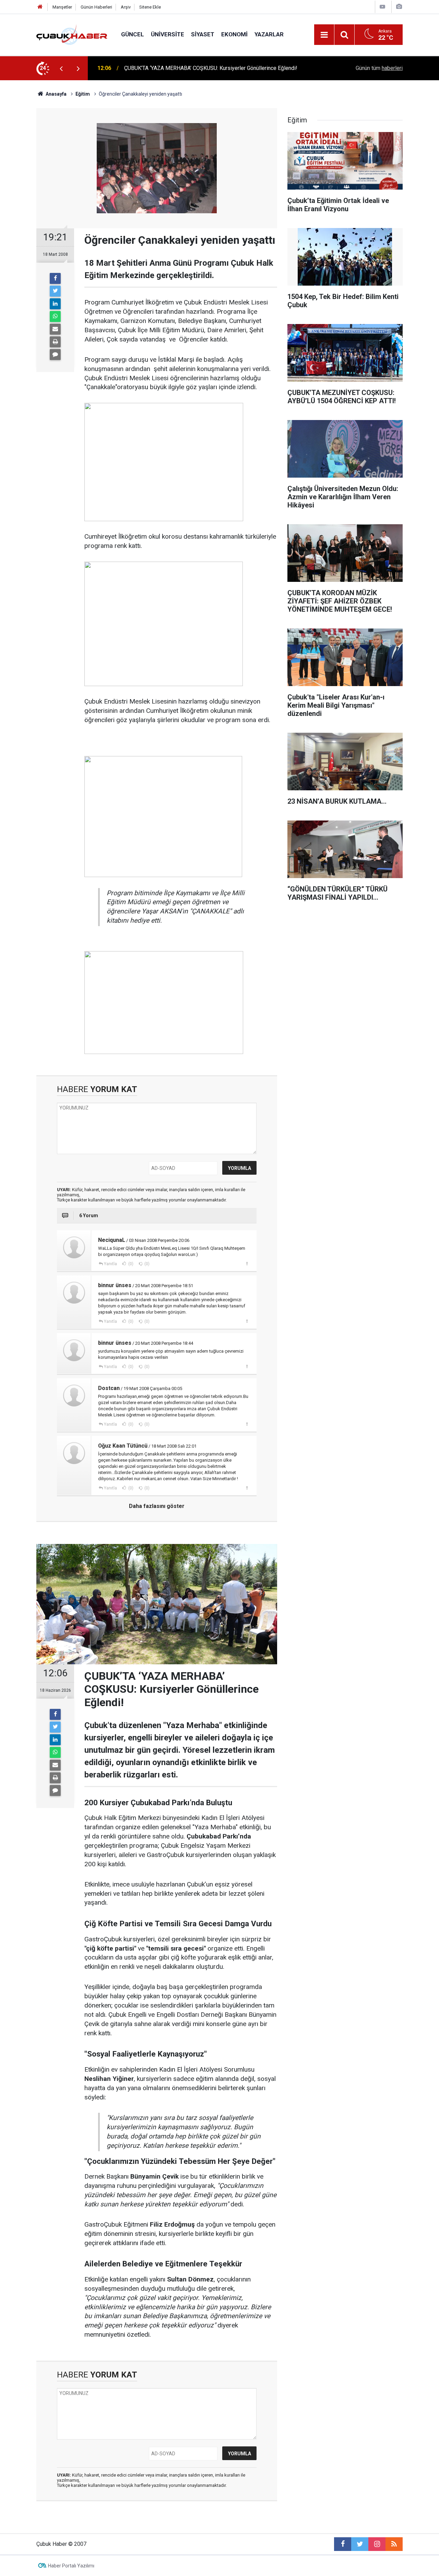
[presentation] (61, 68)
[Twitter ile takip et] (360, 2544)
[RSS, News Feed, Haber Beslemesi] (394, 2544)
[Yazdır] (55, 342)
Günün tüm (379, 68)
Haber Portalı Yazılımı (71, 2566)
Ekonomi (234, 34)
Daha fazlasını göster (157, 1506)
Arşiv (126, 7)
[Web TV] (382, 7)
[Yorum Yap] (55, 355)
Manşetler (62, 7)
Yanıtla (110, 1264)
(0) (130, 1264)
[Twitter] (55, 291)
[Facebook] (55, 278)
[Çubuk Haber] (72, 34)
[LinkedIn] (55, 304)
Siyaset (203, 34)
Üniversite (168, 34)
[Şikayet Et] (247, 1263)
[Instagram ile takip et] (377, 2544)
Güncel (133, 34)
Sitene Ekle (150, 7)
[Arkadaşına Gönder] (55, 329)
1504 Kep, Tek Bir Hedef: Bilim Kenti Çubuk (176, 68)
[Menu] (324, 35)
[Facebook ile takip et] (343, 2544)
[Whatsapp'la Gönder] (55, 316)
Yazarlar (269, 34)
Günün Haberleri (96, 7)
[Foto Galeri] (399, 7)
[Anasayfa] (40, 7)
